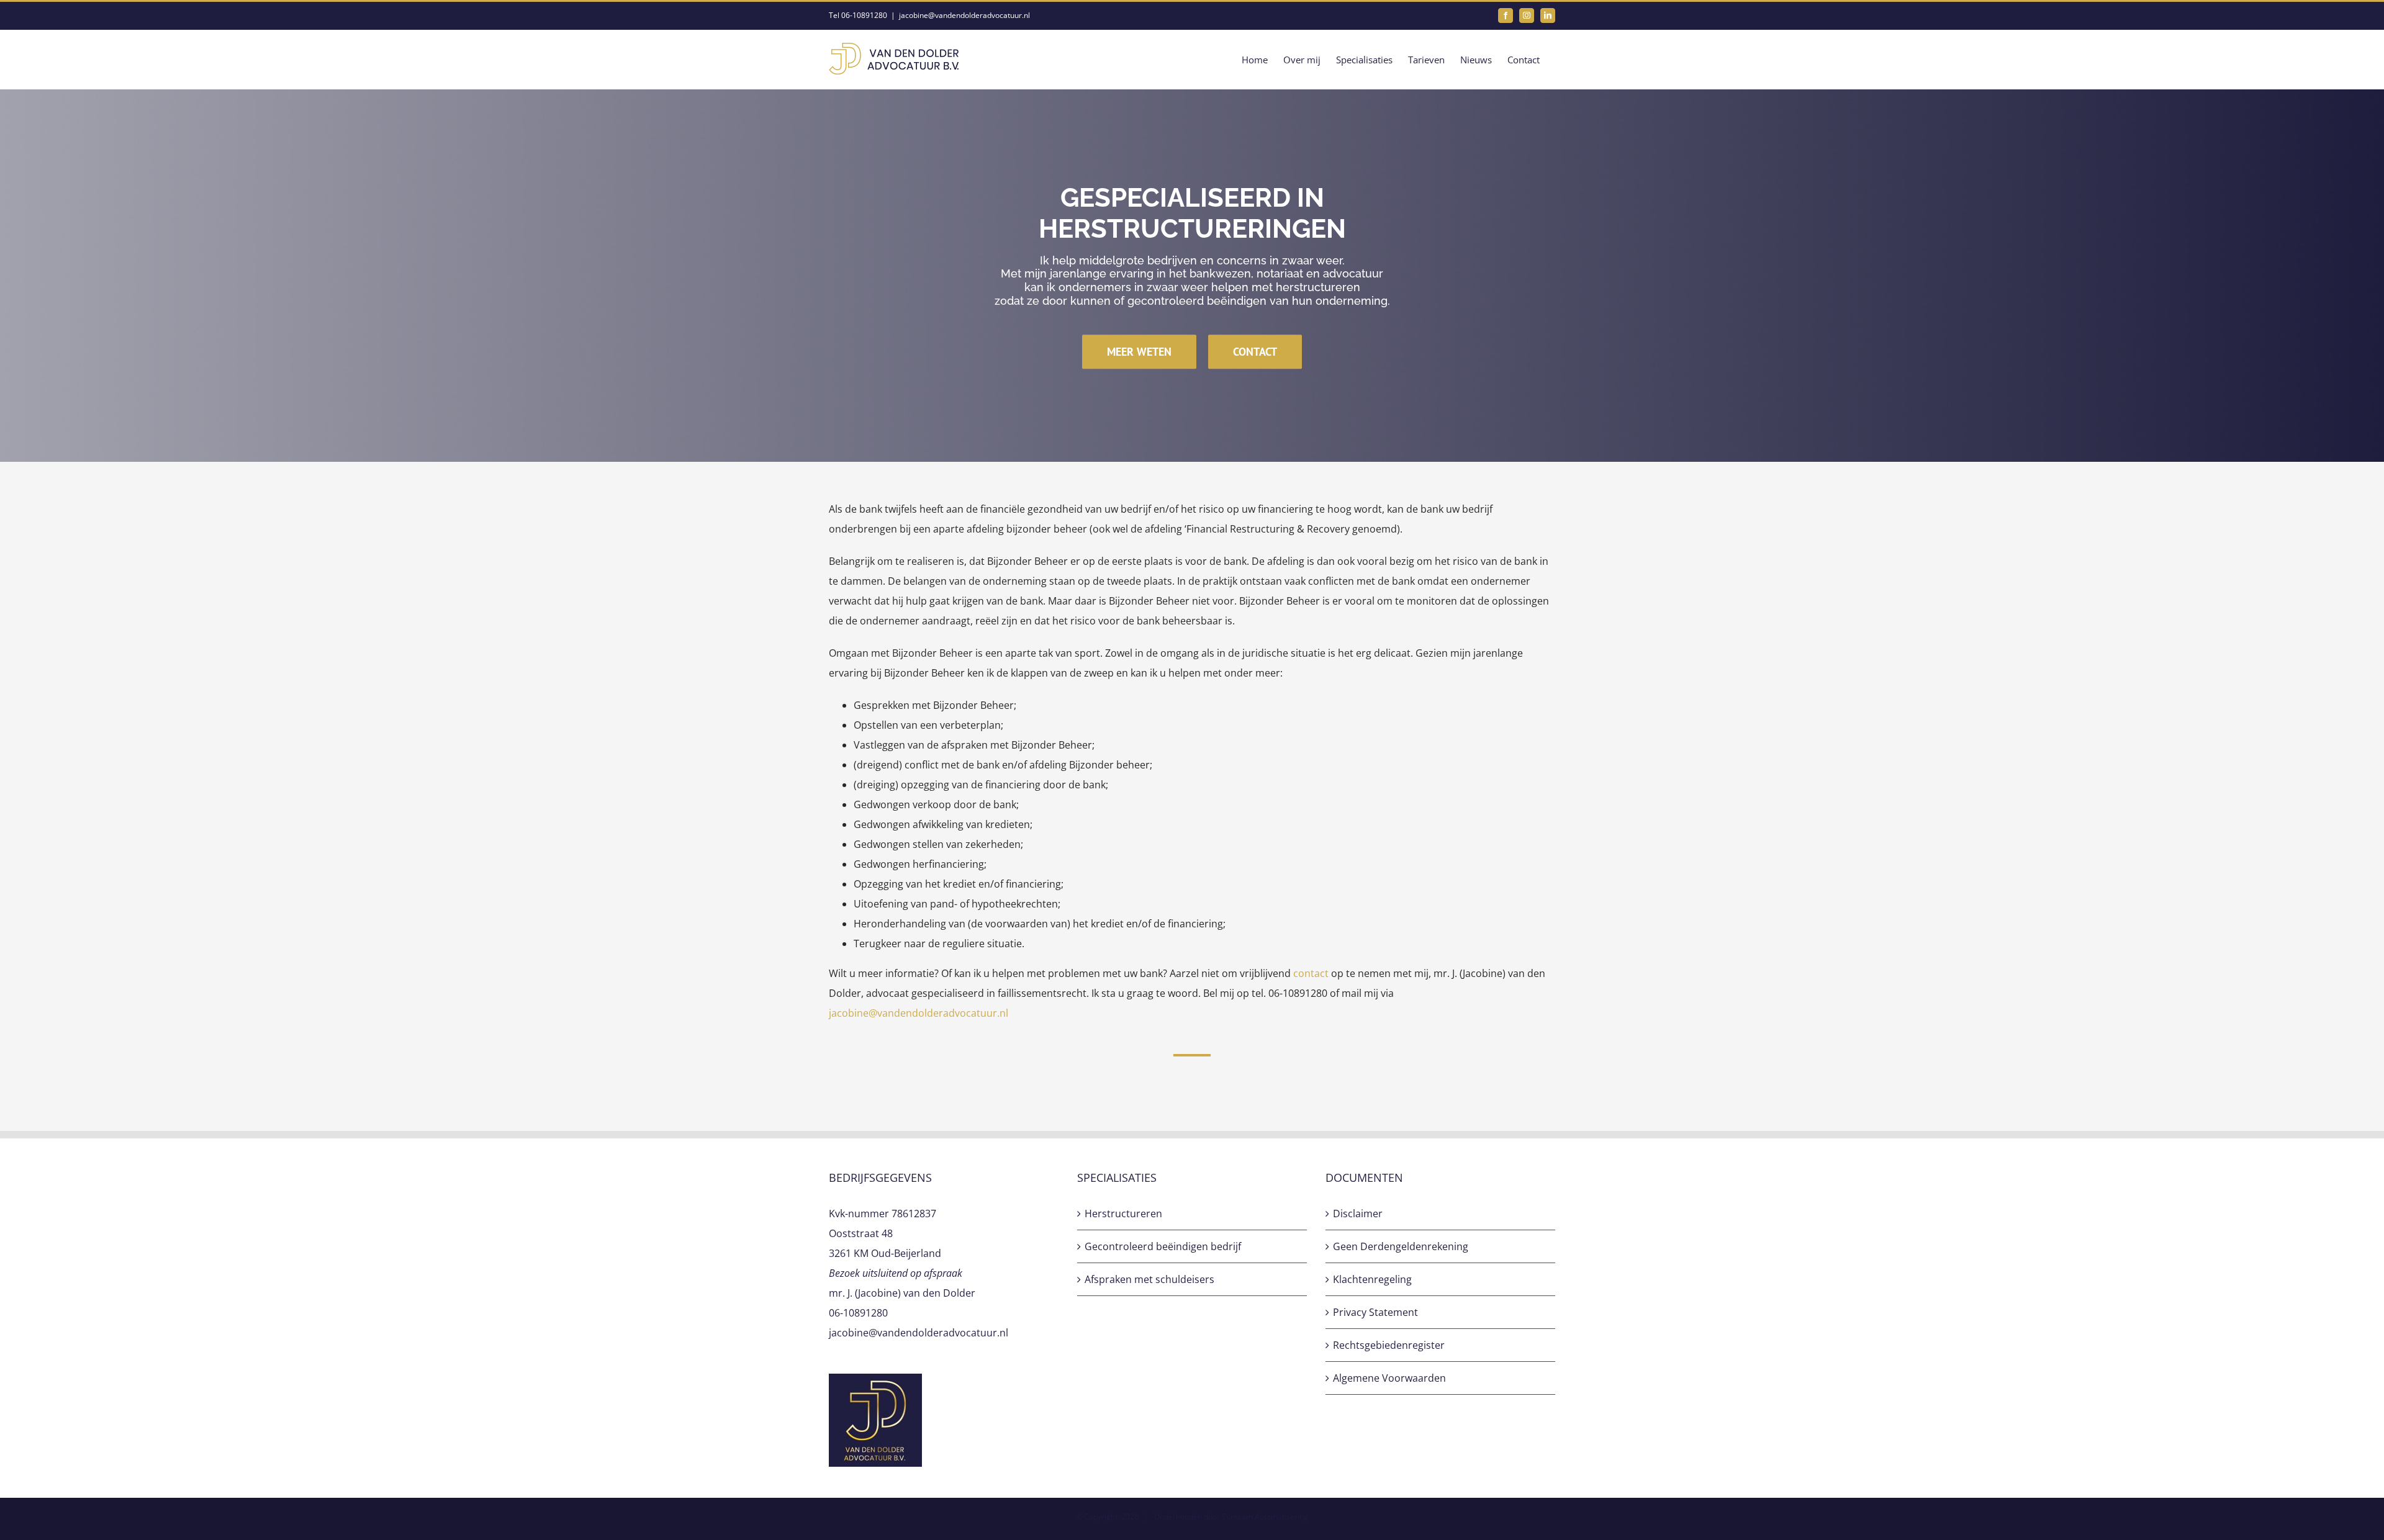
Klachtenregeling (1372, 1279)
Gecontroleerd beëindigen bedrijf (1163, 1246)
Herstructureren (1123, 1214)
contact (1311, 973)
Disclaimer (1358, 1214)
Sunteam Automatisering (1265, 1517)
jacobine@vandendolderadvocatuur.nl (964, 15)
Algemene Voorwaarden (1389, 1378)
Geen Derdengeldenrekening (1401, 1246)
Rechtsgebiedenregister (1389, 1345)
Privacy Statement (1375, 1312)
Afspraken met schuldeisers (1149, 1279)
